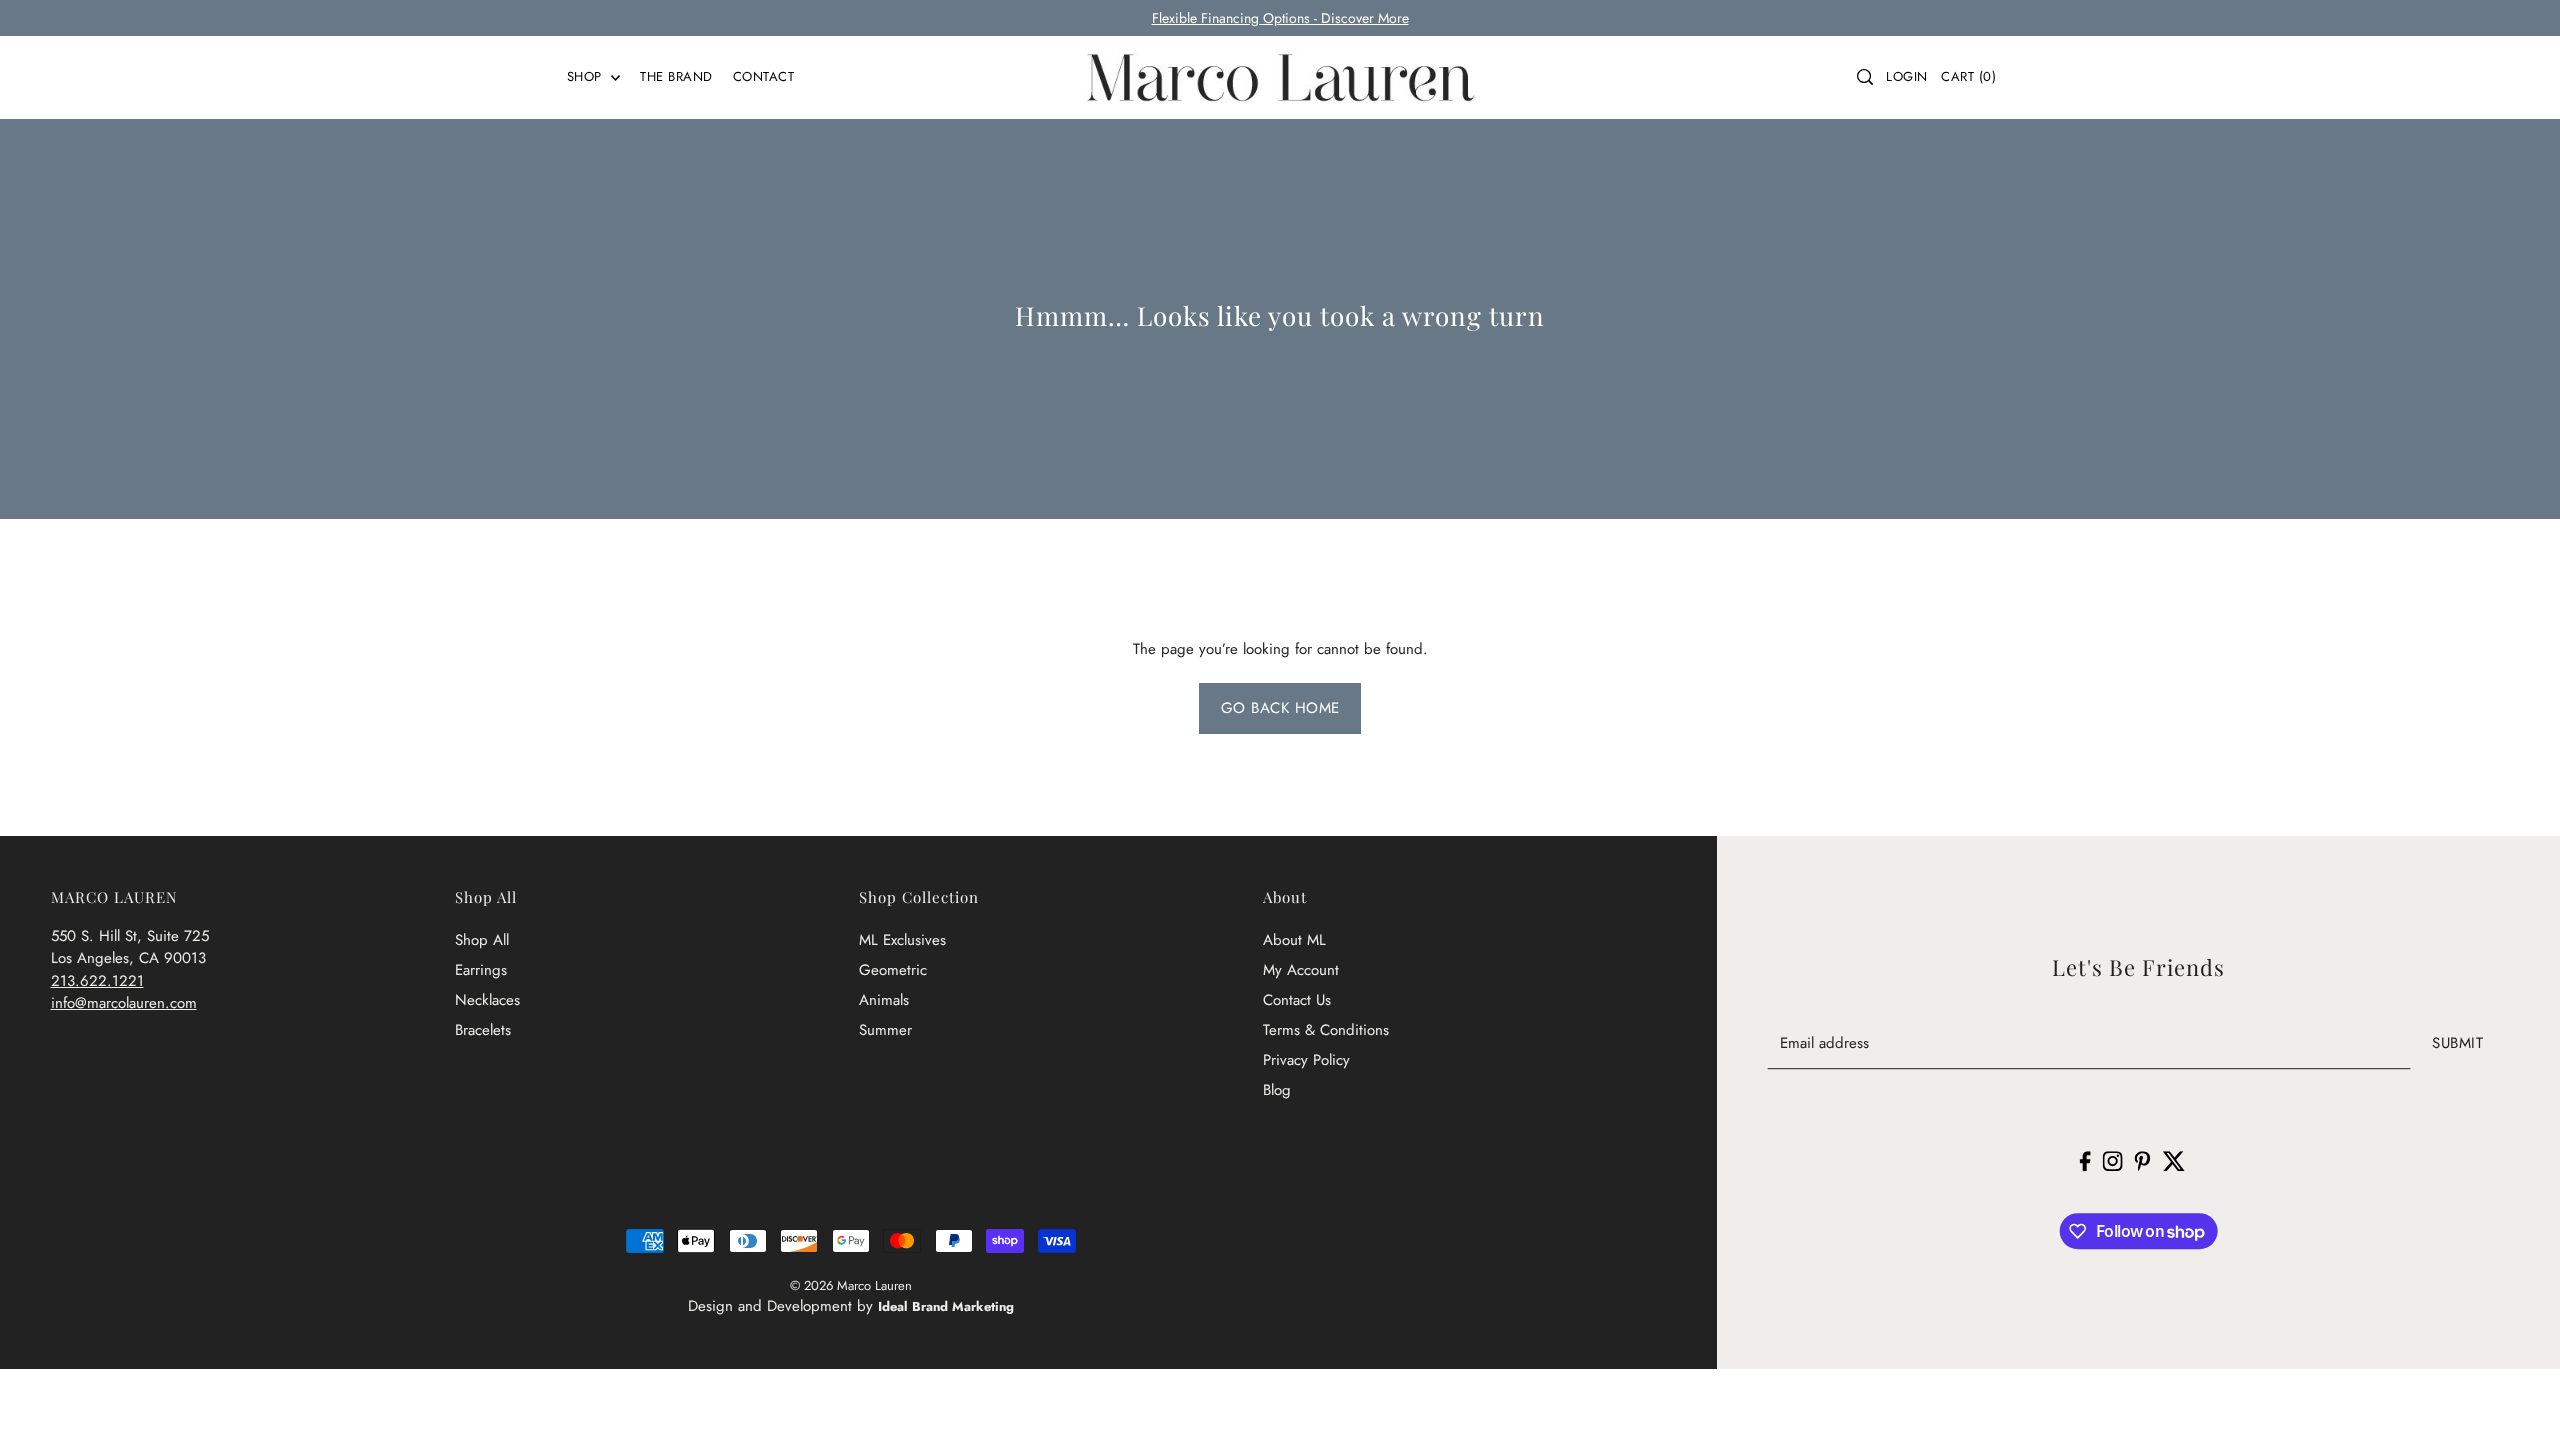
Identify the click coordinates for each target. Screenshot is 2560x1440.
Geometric (893, 970)
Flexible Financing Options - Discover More (1280, 18)
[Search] (1865, 77)
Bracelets (483, 1030)
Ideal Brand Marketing (946, 1306)
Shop (587, 76)
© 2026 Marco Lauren (851, 1285)
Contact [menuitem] (764, 76)
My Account (1301, 970)
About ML (1294, 940)
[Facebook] (2085, 1159)
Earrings (481, 970)
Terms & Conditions (1326, 1030)
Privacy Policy (1306, 1060)
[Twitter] (2173, 1159)
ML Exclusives (902, 940)
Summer (885, 1030)
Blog (1277, 1090)
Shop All (482, 940)
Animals (884, 1000)
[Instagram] (2113, 1159)
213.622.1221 (97, 981)
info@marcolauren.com (124, 1003)
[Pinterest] (2143, 1159)
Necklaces (487, 1000)
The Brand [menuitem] (676, 76)
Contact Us (1297, 1000)
